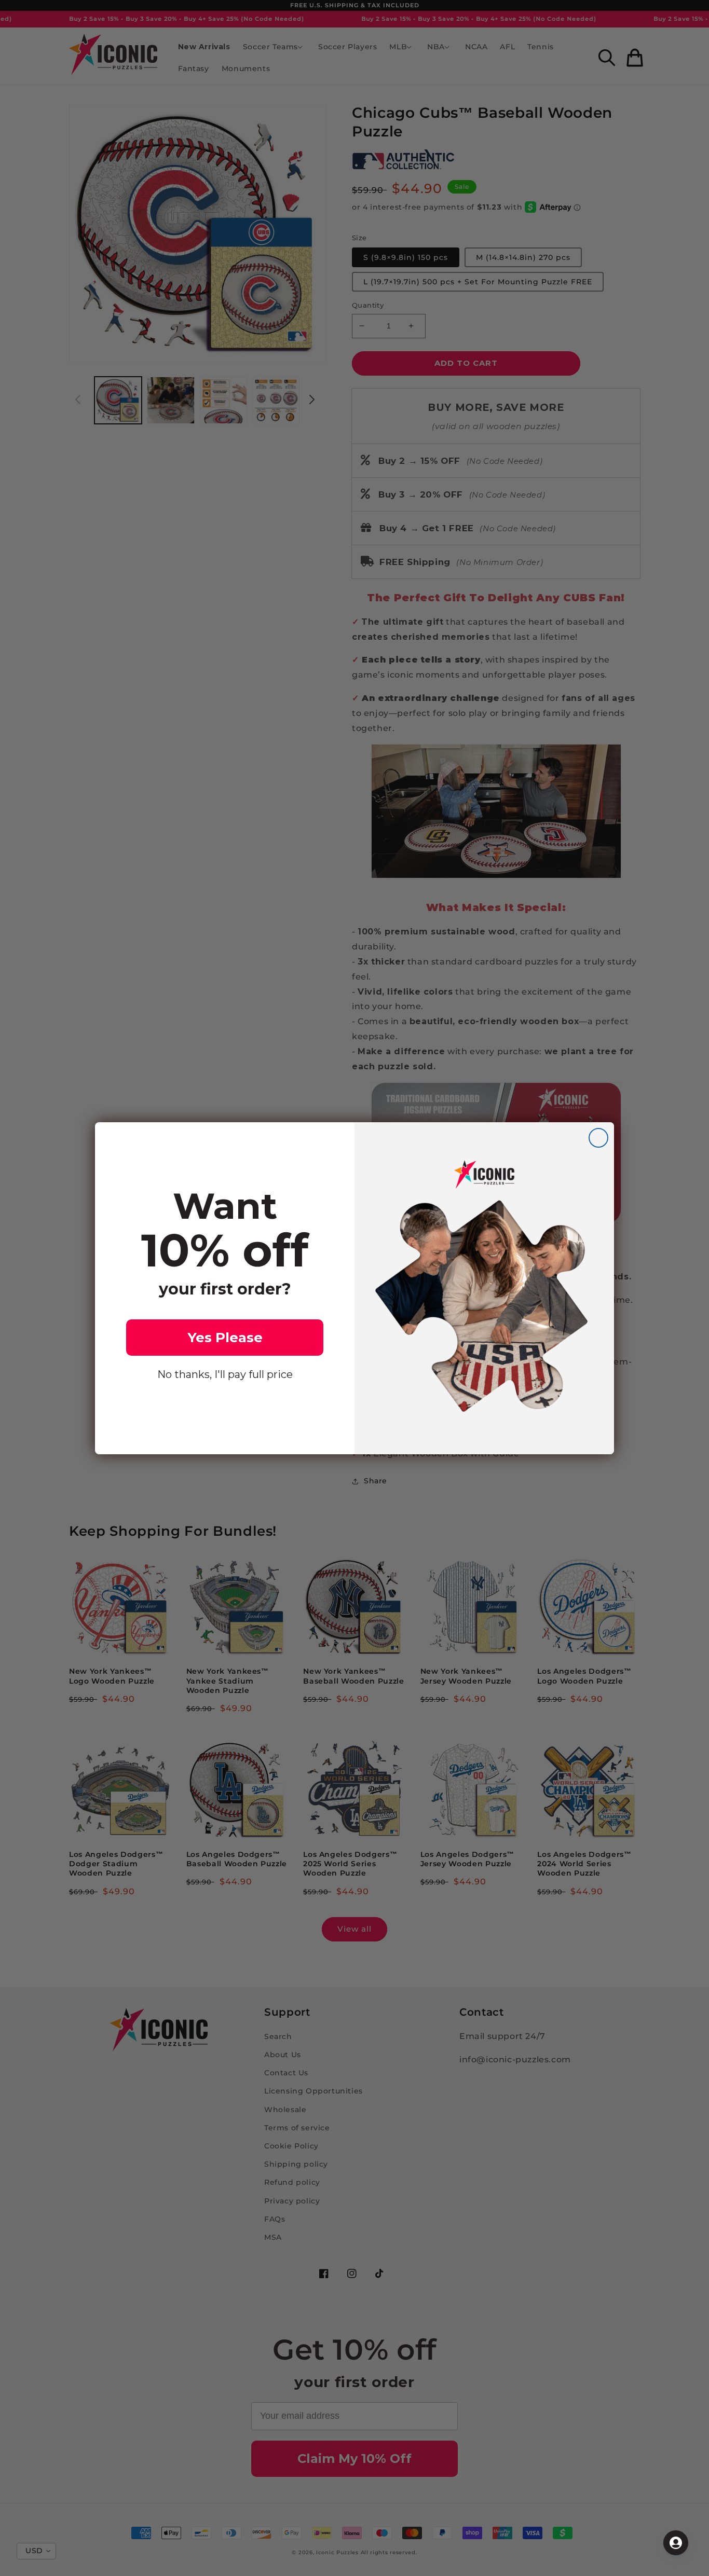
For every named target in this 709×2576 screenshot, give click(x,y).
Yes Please (225, 1338)
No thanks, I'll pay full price (225, 1374)
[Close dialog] (598, 1138)
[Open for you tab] (676, 2543)
